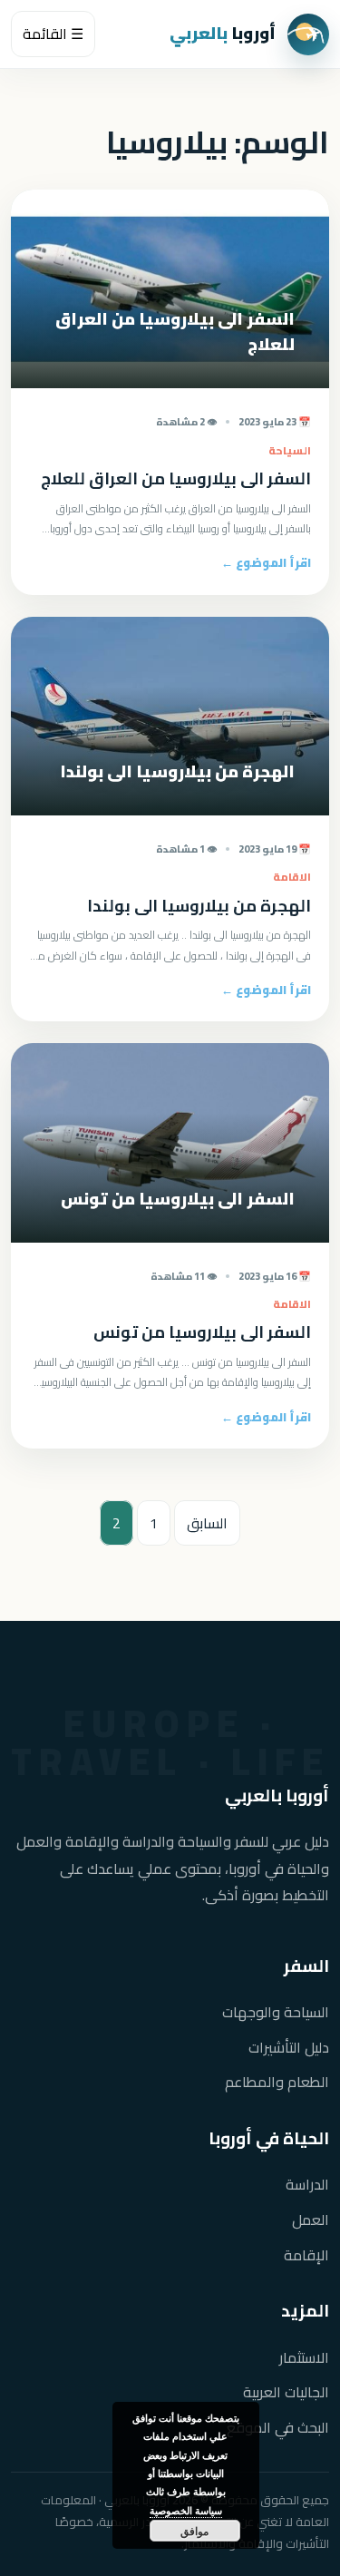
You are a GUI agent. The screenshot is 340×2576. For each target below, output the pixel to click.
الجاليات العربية (286, 2392)
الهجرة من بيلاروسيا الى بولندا (199, 906)
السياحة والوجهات (276, 2012)
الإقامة (306, 2255)
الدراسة (307, 2185)
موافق (194, 2531)
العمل (311, 2220)
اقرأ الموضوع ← (266, 562)
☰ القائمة (53, 34)
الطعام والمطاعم (277, 2082)
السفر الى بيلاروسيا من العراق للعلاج (176, 478)
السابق (207, 1523)
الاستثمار (304, 2358)
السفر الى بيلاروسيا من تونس (202, 1332)
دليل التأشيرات (289, 2048)
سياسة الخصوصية (186, 2510)
